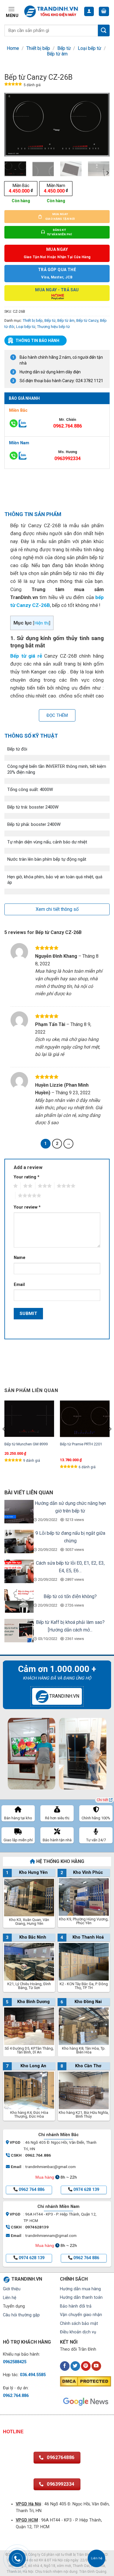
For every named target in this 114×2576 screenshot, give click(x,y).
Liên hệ (10, 2298)
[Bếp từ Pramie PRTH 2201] (85, 1419)
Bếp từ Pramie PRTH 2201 (81, 1444)
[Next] (100, 125)
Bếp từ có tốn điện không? (70, 1596)
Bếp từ (64, 48)
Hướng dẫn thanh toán (81, 2297)
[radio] (21, 189)
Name (20, 1258)
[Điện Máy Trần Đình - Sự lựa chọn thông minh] (51, 11)
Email (19, 1285)
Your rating (27, 1177)
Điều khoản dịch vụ (78, 2332)
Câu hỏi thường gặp (21, 2315)
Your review (27, 1207)
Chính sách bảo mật (79, 2324)
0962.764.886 (68, 426)
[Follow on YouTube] (96, 2366)
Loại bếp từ (89, 48)
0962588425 (15, 2362)
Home (13, 48)
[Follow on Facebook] (65, 2366)
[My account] (89, 12)
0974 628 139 (86, 2190)
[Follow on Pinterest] (86, 2366)
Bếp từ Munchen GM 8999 (26, 1444)
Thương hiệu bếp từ (53, 327)
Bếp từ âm (57, 54)
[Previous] (14, 125)
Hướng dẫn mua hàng (80, 2289)
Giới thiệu (12, 2289)
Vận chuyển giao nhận (81, 2315)
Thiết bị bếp (38, 48)
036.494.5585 (33, 2375)
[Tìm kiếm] (104, 30)
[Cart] (104, 12)
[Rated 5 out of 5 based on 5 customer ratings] (13, 85)
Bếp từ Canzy (87, 320)
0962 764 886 (32, 2190)
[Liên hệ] (97, 2559)
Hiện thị (42, 623)
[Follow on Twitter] (75, 2366)
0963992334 (68, 458)
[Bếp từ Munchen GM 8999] (29, 1419)
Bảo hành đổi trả (76, 2306)
